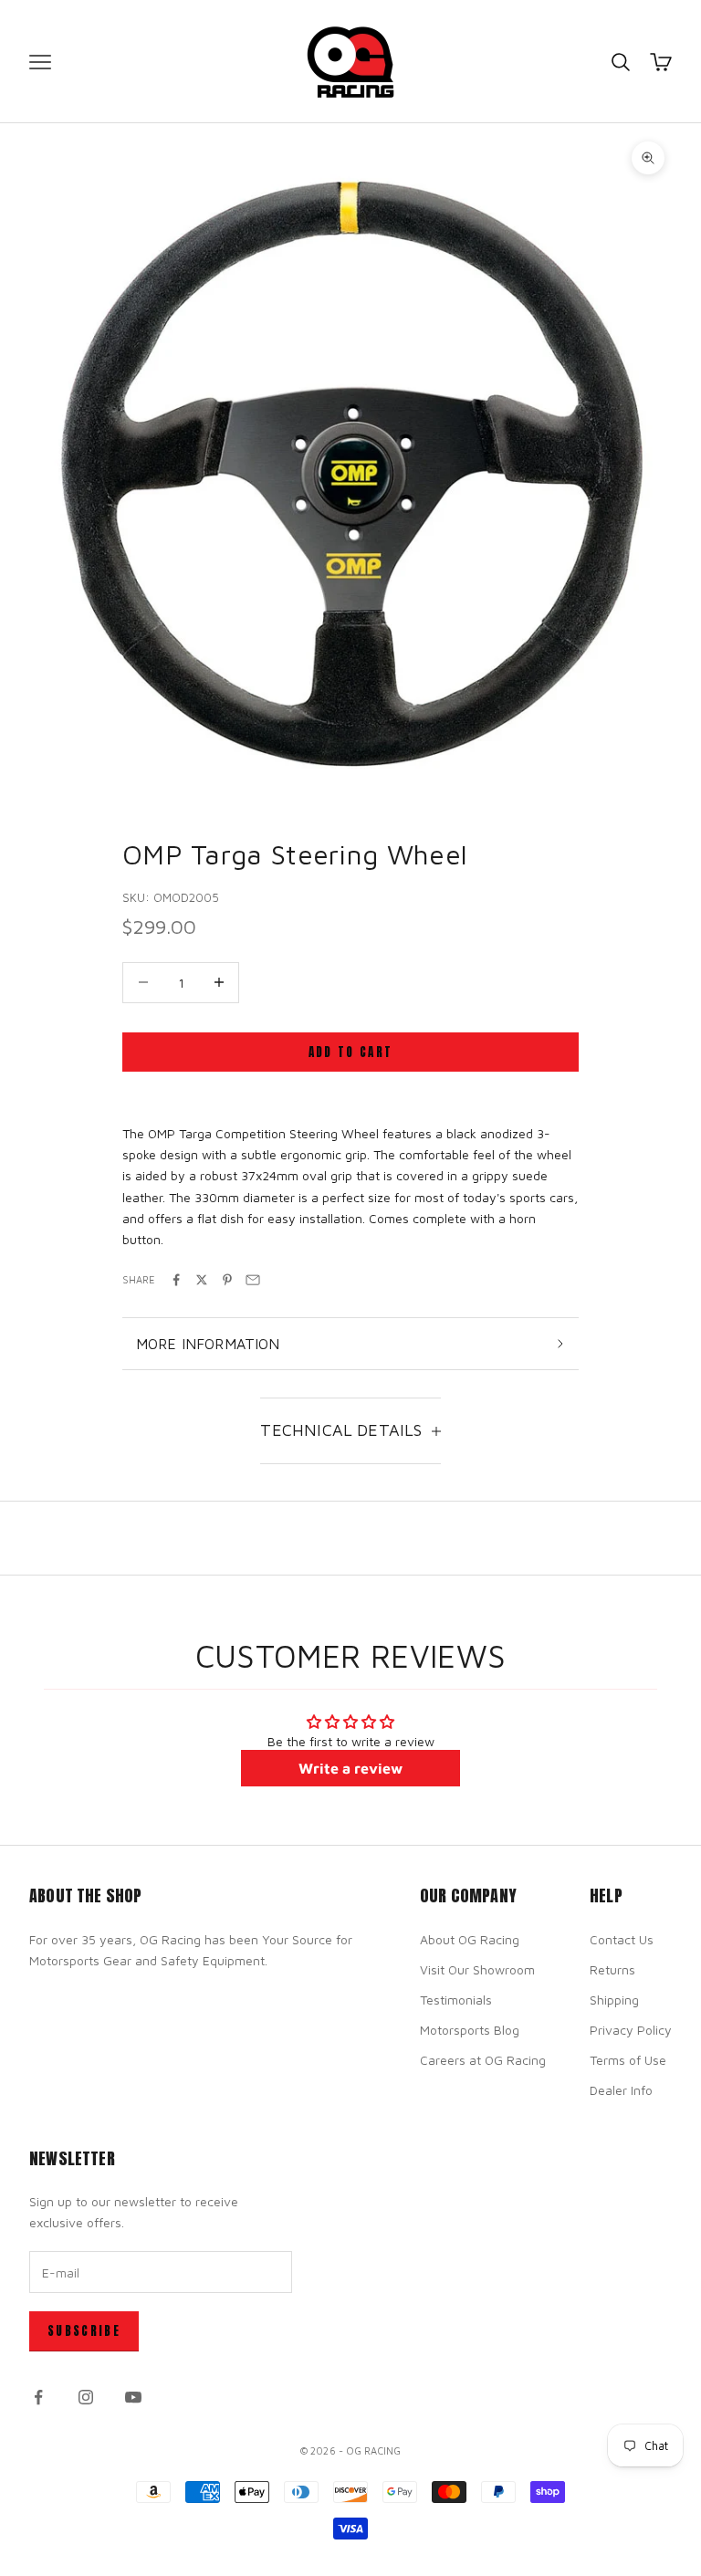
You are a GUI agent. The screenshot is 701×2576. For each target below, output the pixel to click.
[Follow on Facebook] (38, 2397)
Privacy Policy (631, 2030)
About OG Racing (470, 1939)
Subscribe (84, 2331)
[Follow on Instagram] (86, 2397)
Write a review (350, 1768)
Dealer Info (621, 2090)
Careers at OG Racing (483, 2060)
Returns (612, 1969)
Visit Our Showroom (477, 1969)
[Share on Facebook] (176, 1280)
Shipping (614, 2000)
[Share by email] (253, 1280)
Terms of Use (628, 2060)
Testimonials (456, 2000)
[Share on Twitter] (202, 1280)
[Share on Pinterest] (227, 1280)
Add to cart (351, 1052)
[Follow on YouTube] (133, 2397)
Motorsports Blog (470, 2030)
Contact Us (622, 1939)
